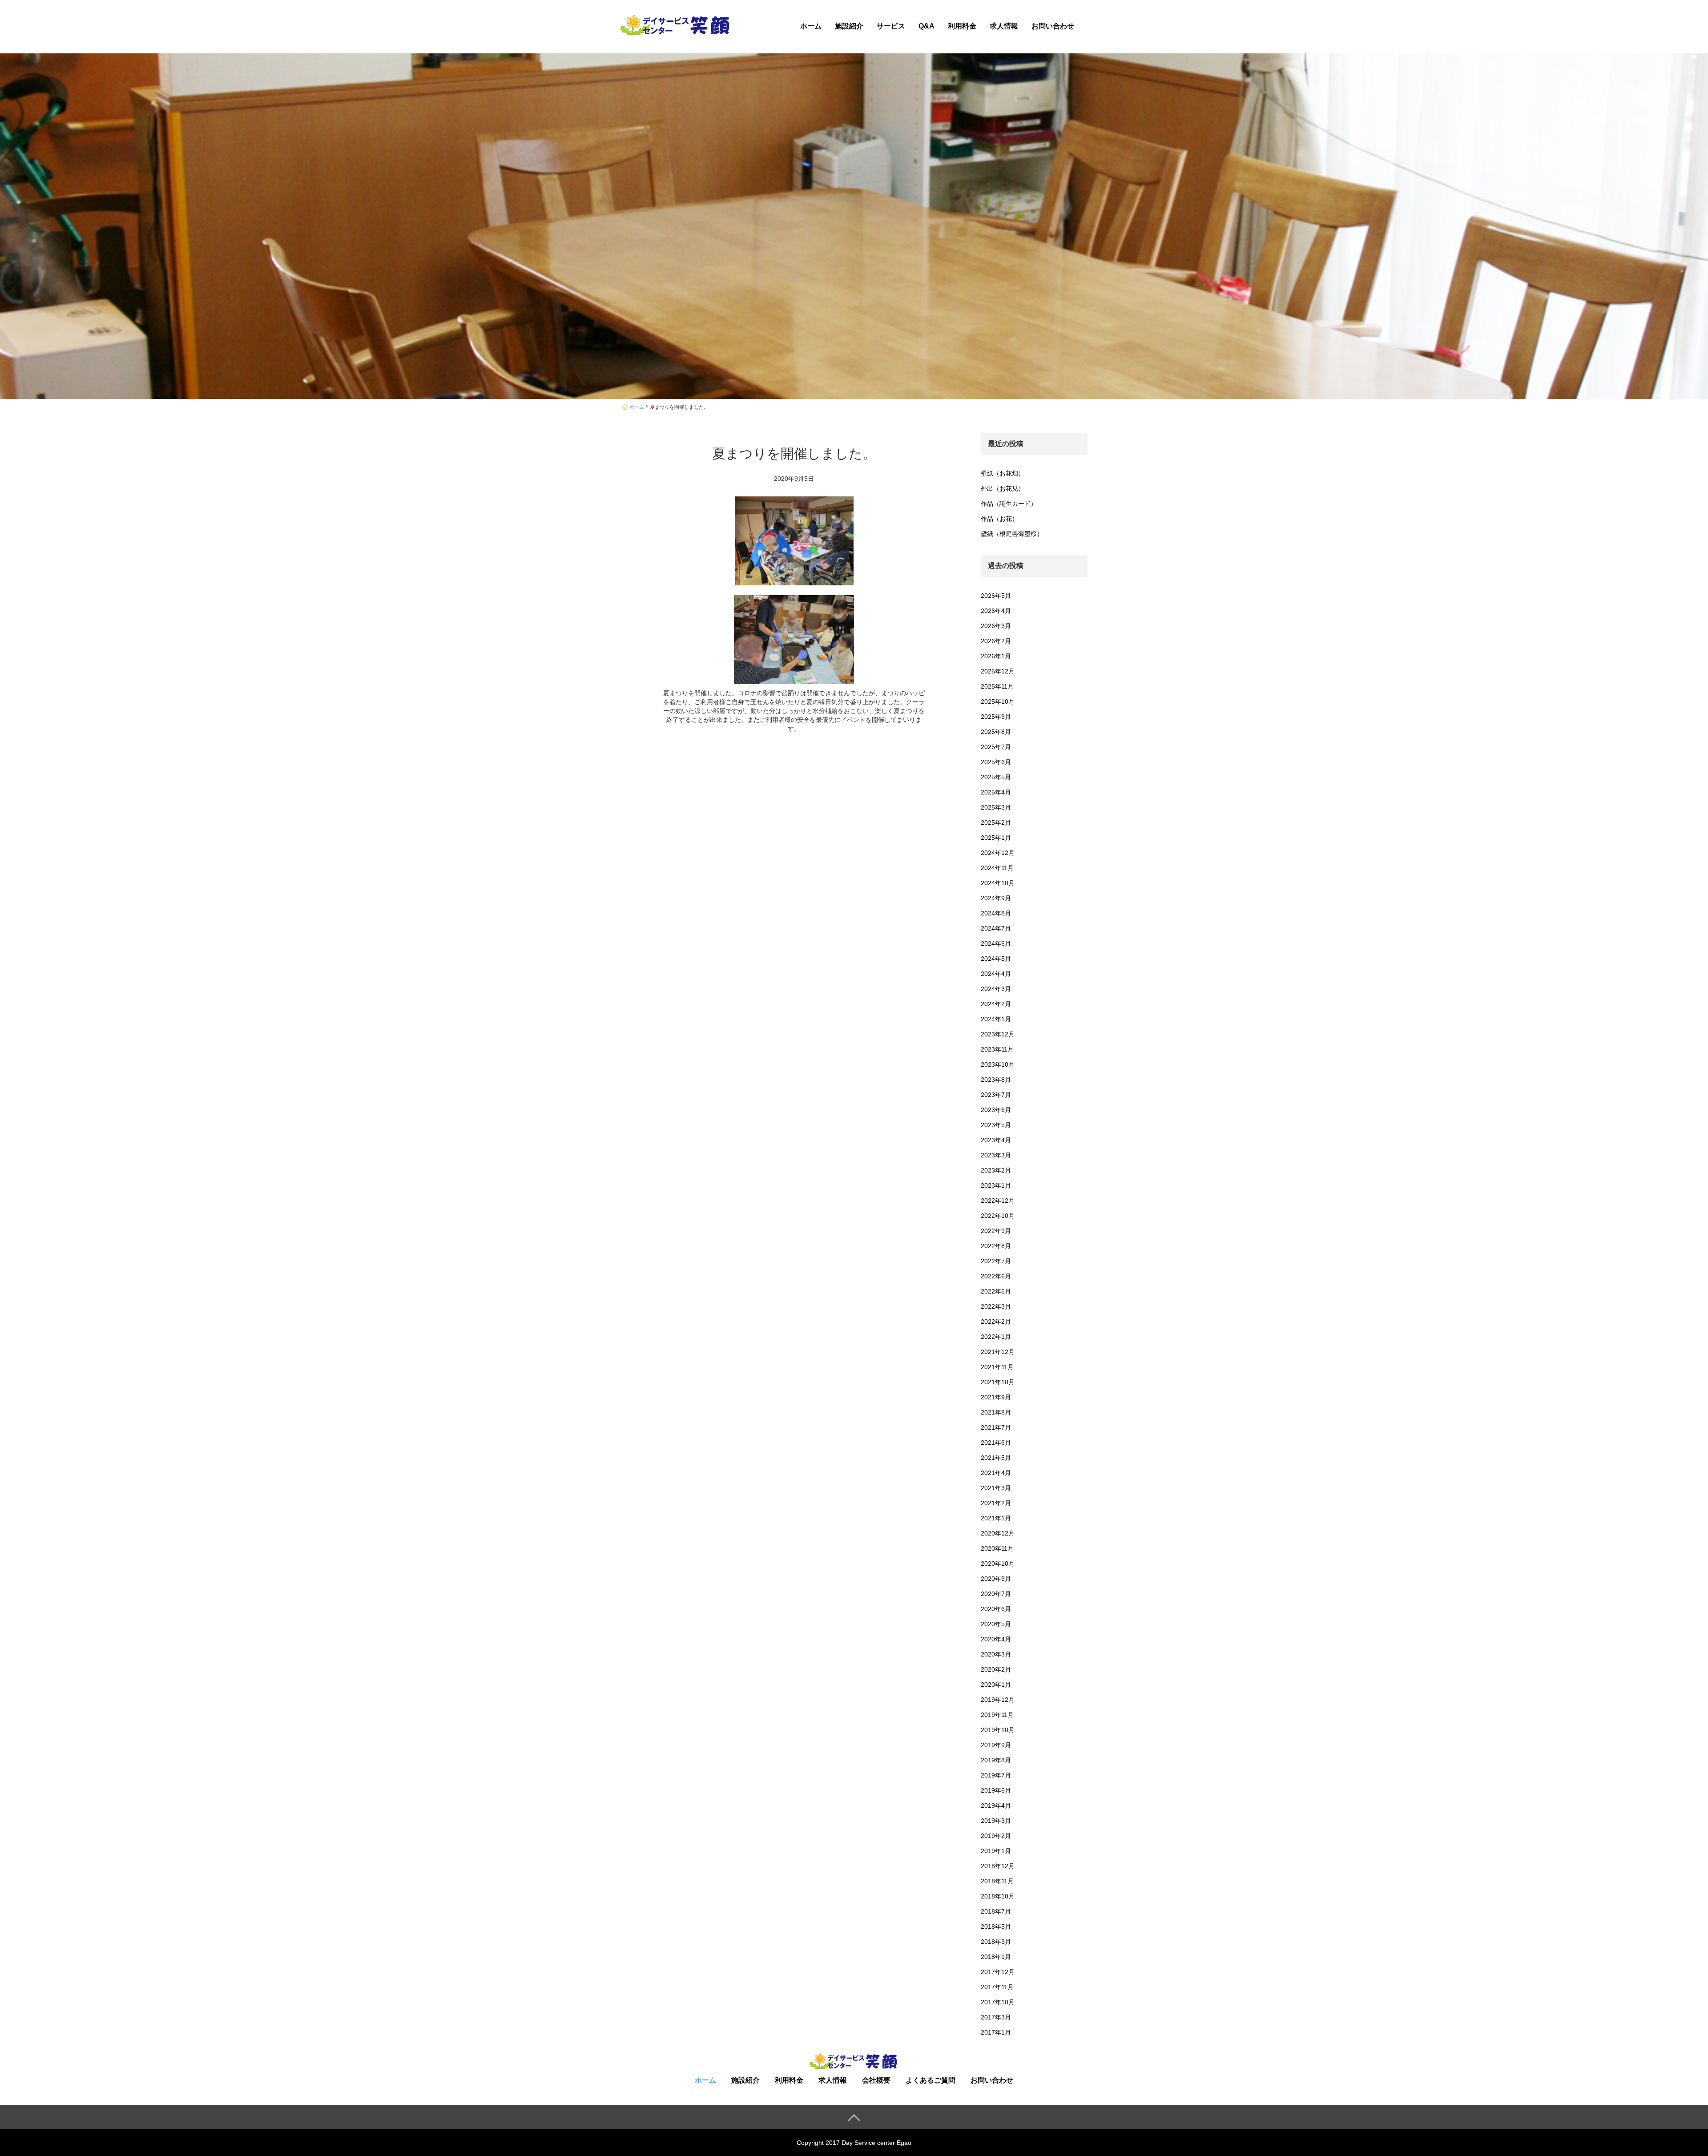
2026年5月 (996, 596)
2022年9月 (996, 1231)
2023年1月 (996, 1185)
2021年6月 (996, 1443)
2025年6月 (996, 762)
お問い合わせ (1053, 26)
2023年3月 (996, 1155)
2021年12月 (998, 1352)
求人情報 (1004, 26)
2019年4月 (996, 1805)
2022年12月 (998, 1201)
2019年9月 (996, 1745)
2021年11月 (997, 1367)
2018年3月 (996, 1942)
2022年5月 (996, 1291)
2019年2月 (996, 1836)
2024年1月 (996, 1019)
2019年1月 (996, 1851)
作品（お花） (999, 519)
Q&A (927, 26)
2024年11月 (997, 868)
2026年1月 (996, 656)
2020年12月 (998, 1533)
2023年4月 (996, 1140)
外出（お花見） (1003, 488)
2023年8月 (996, 1080)
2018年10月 (998, 1896)
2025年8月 (996, 732)
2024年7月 (996, 928)
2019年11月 (997, 1715)
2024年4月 (996, 974)
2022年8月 (996, 1246)
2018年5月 (996, 1926)
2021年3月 (996, 1488)
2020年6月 (996, 1609)
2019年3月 (996, 1821)
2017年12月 (998, 1972)
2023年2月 (996, 1170)
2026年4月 (996, 611)
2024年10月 (998, 883)
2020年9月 (996, 1579)
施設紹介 (849, 26)
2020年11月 (997, 1548)
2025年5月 (996, 777)
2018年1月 (996, 1957)
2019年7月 (996, 1775)
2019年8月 (996, 1760)
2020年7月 (996, 1594)
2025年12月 (998, 671)
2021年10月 (998, 1382)
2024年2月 (996, 1004)
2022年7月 (996, 1261)
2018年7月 (996, 1911)
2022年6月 (996, 1276)
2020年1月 (996, 1685)
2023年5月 (996, 1125)
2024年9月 (996, 898)
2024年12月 (998, 853)
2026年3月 (996, 626)
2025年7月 (996, 747)
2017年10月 (998, 2002)
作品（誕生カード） (1009, 504)
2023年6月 (996, 1110)
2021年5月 (996, 1458)
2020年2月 (996, 1669)
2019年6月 (996, 1790)
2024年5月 (996, 959)
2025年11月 (997, 686)
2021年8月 (996, 1412)
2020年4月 (996, 1639)
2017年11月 (997, 1987)
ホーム (811, 26)
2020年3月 (996, 1654)
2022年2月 (996, 1322)
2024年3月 (996, 989)
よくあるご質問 (931, 2080)
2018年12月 (998, 1866)
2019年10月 (998, 1730)
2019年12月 (998, 1700)
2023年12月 (998, 1034)
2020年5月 (996, 1624)
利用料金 (962, 26)
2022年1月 (996, 1337)
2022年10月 (998, 1216)
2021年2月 (996, 1503)
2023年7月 (996, 1095)
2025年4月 (996, 792)
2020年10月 (998, 1564)
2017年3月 (996, 2017)
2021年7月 (996, 1427)
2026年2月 (996, 641)
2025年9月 (996, 717)
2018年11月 (997, 1881)
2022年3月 (996, 1306)
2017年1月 (996, 2032)
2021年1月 (996, 1518)
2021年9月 (996, 1397)
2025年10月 (998, 701)
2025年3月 (996, 807)
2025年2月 (996, 822)
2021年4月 (996, 1473)
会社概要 (876, 2080)
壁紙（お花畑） (1003, 473)
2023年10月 (998, 1064)
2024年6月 (996, 943)
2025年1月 (996, 838)
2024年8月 (996, 913)
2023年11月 (997, 1049)
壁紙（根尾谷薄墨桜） (1012, 534)
